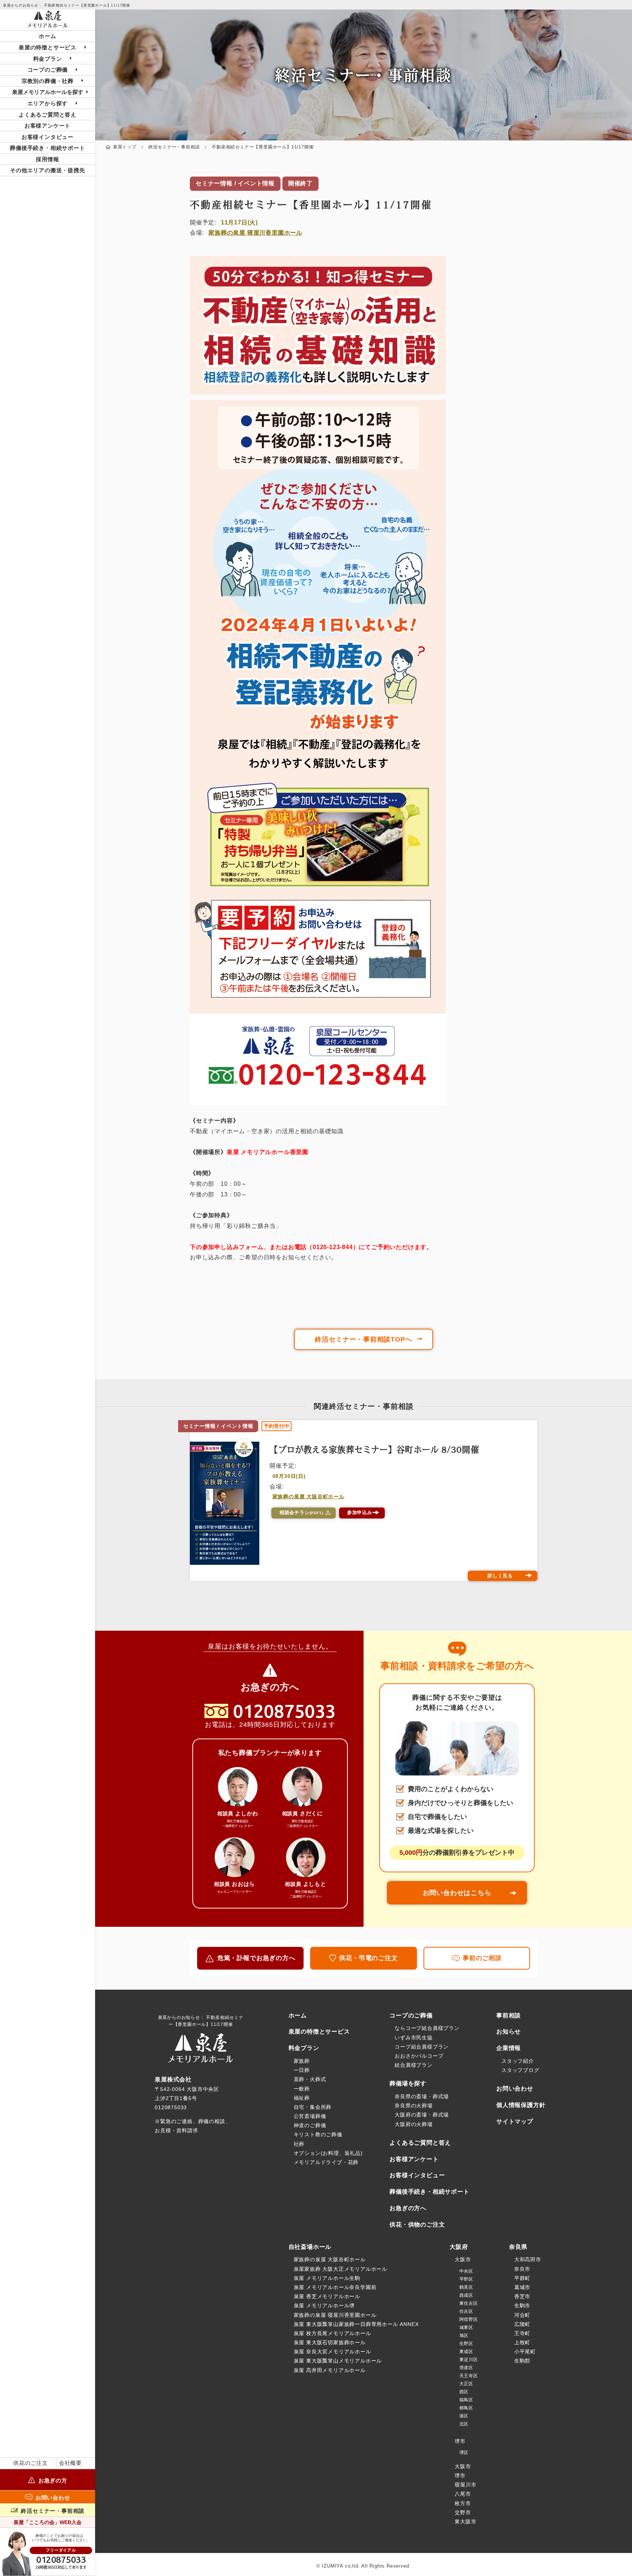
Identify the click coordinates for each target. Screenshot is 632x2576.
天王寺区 (469, 2376)
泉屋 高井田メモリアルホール (330, 2370)
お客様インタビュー (48, 137)
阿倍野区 (469, 2319)
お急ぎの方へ (408, 2208)
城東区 (466, 2327)
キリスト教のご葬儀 (318, 2134)
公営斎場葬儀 (310, 2116)
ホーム (47, 36)
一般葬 (302, 2089)
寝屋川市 (465, 2485)
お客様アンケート (48, 126)
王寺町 (522, 2333)
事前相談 (509, 2015)
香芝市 (522, 2296)
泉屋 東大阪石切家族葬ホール (330, 2342)
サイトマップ (515, 2121)
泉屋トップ (125, 147)
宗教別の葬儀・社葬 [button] (48, 81)
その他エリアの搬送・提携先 (47, 170)
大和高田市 (528, 2259)
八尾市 (463, 2494)
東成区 (466, 2352)
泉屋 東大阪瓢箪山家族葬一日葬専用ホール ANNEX (356, 2324)
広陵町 (522, 2324)
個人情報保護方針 (521, 2105)
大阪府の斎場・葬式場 (422, 2115)
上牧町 (522, 2342)
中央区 (466, 2271)
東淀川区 (469, 2360)
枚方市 (463, 2503)
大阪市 (463, 2259)
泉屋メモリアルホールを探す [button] (48, 92)
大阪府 (459, 2247)
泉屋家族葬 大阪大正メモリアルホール (341, 2269)
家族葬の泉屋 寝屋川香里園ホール (255, 233)
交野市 (463, 2512)
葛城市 (522, 2287)
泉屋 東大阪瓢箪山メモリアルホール (338, 2361)
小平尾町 (525, 2352)
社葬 (299, 2144)
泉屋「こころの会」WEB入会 (48, 2522)
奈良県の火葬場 (414, 2106)
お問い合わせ (53, 2497)
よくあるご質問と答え (48, 115)
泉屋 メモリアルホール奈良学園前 (335, 2287)
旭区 (464, 2335)
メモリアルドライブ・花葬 (326, 2162)
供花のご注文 (31, 2463)
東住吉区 (469, 2303)
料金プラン (304, 2048)
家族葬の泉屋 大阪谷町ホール (309, 1497)
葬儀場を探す (408, 2083)
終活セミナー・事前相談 (53, 2511)
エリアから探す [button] (48, 103)
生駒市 (522, 2305)
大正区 (466, 2384)
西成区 (466, 2295)
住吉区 (466, 2311)
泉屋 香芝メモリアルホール (327, 2296)
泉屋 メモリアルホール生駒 (327, 2278)
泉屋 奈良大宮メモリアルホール (332, 2352)
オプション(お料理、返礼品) (328, 2153)
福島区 (466, 2400)
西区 (464, 2392)
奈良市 (522, 2269)
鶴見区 (466, 2287)
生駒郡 (522, 2361)
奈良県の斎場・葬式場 (422, 2096)
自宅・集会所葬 (313, 2107)
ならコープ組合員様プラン (427, 2028)
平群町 (522, 2278)
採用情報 (47, 159)
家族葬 (302, 2061)
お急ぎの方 (53, 2480)
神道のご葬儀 (310, 2125)
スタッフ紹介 (518, 2061)
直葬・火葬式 (310, 2079)
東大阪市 (465, 2522)
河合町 (522, 2315)
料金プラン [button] (48, 59)
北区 (464, 2424)
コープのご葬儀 (411, 2015)
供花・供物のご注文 (417, 2225)
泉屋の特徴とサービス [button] (48, 47)
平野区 (466, 2279)
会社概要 (70, 2463)
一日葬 (302, 2070)
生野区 (466, 2344)
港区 (464, 2416)
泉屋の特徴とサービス (319, 2032)
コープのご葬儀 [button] (48, 70)
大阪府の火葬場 (414, 2124)
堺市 (460, 2441)
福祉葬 (302, 2098)
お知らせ (509, 2032)
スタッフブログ (520, 2070)
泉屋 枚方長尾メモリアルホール (332, 2333)
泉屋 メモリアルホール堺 (324, 2305)
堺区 (464, 2452)
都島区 (466, 2408)
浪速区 (466, 2368)
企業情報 (509, 2048)
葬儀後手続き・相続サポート (47, 148)
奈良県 (518, 2247)
